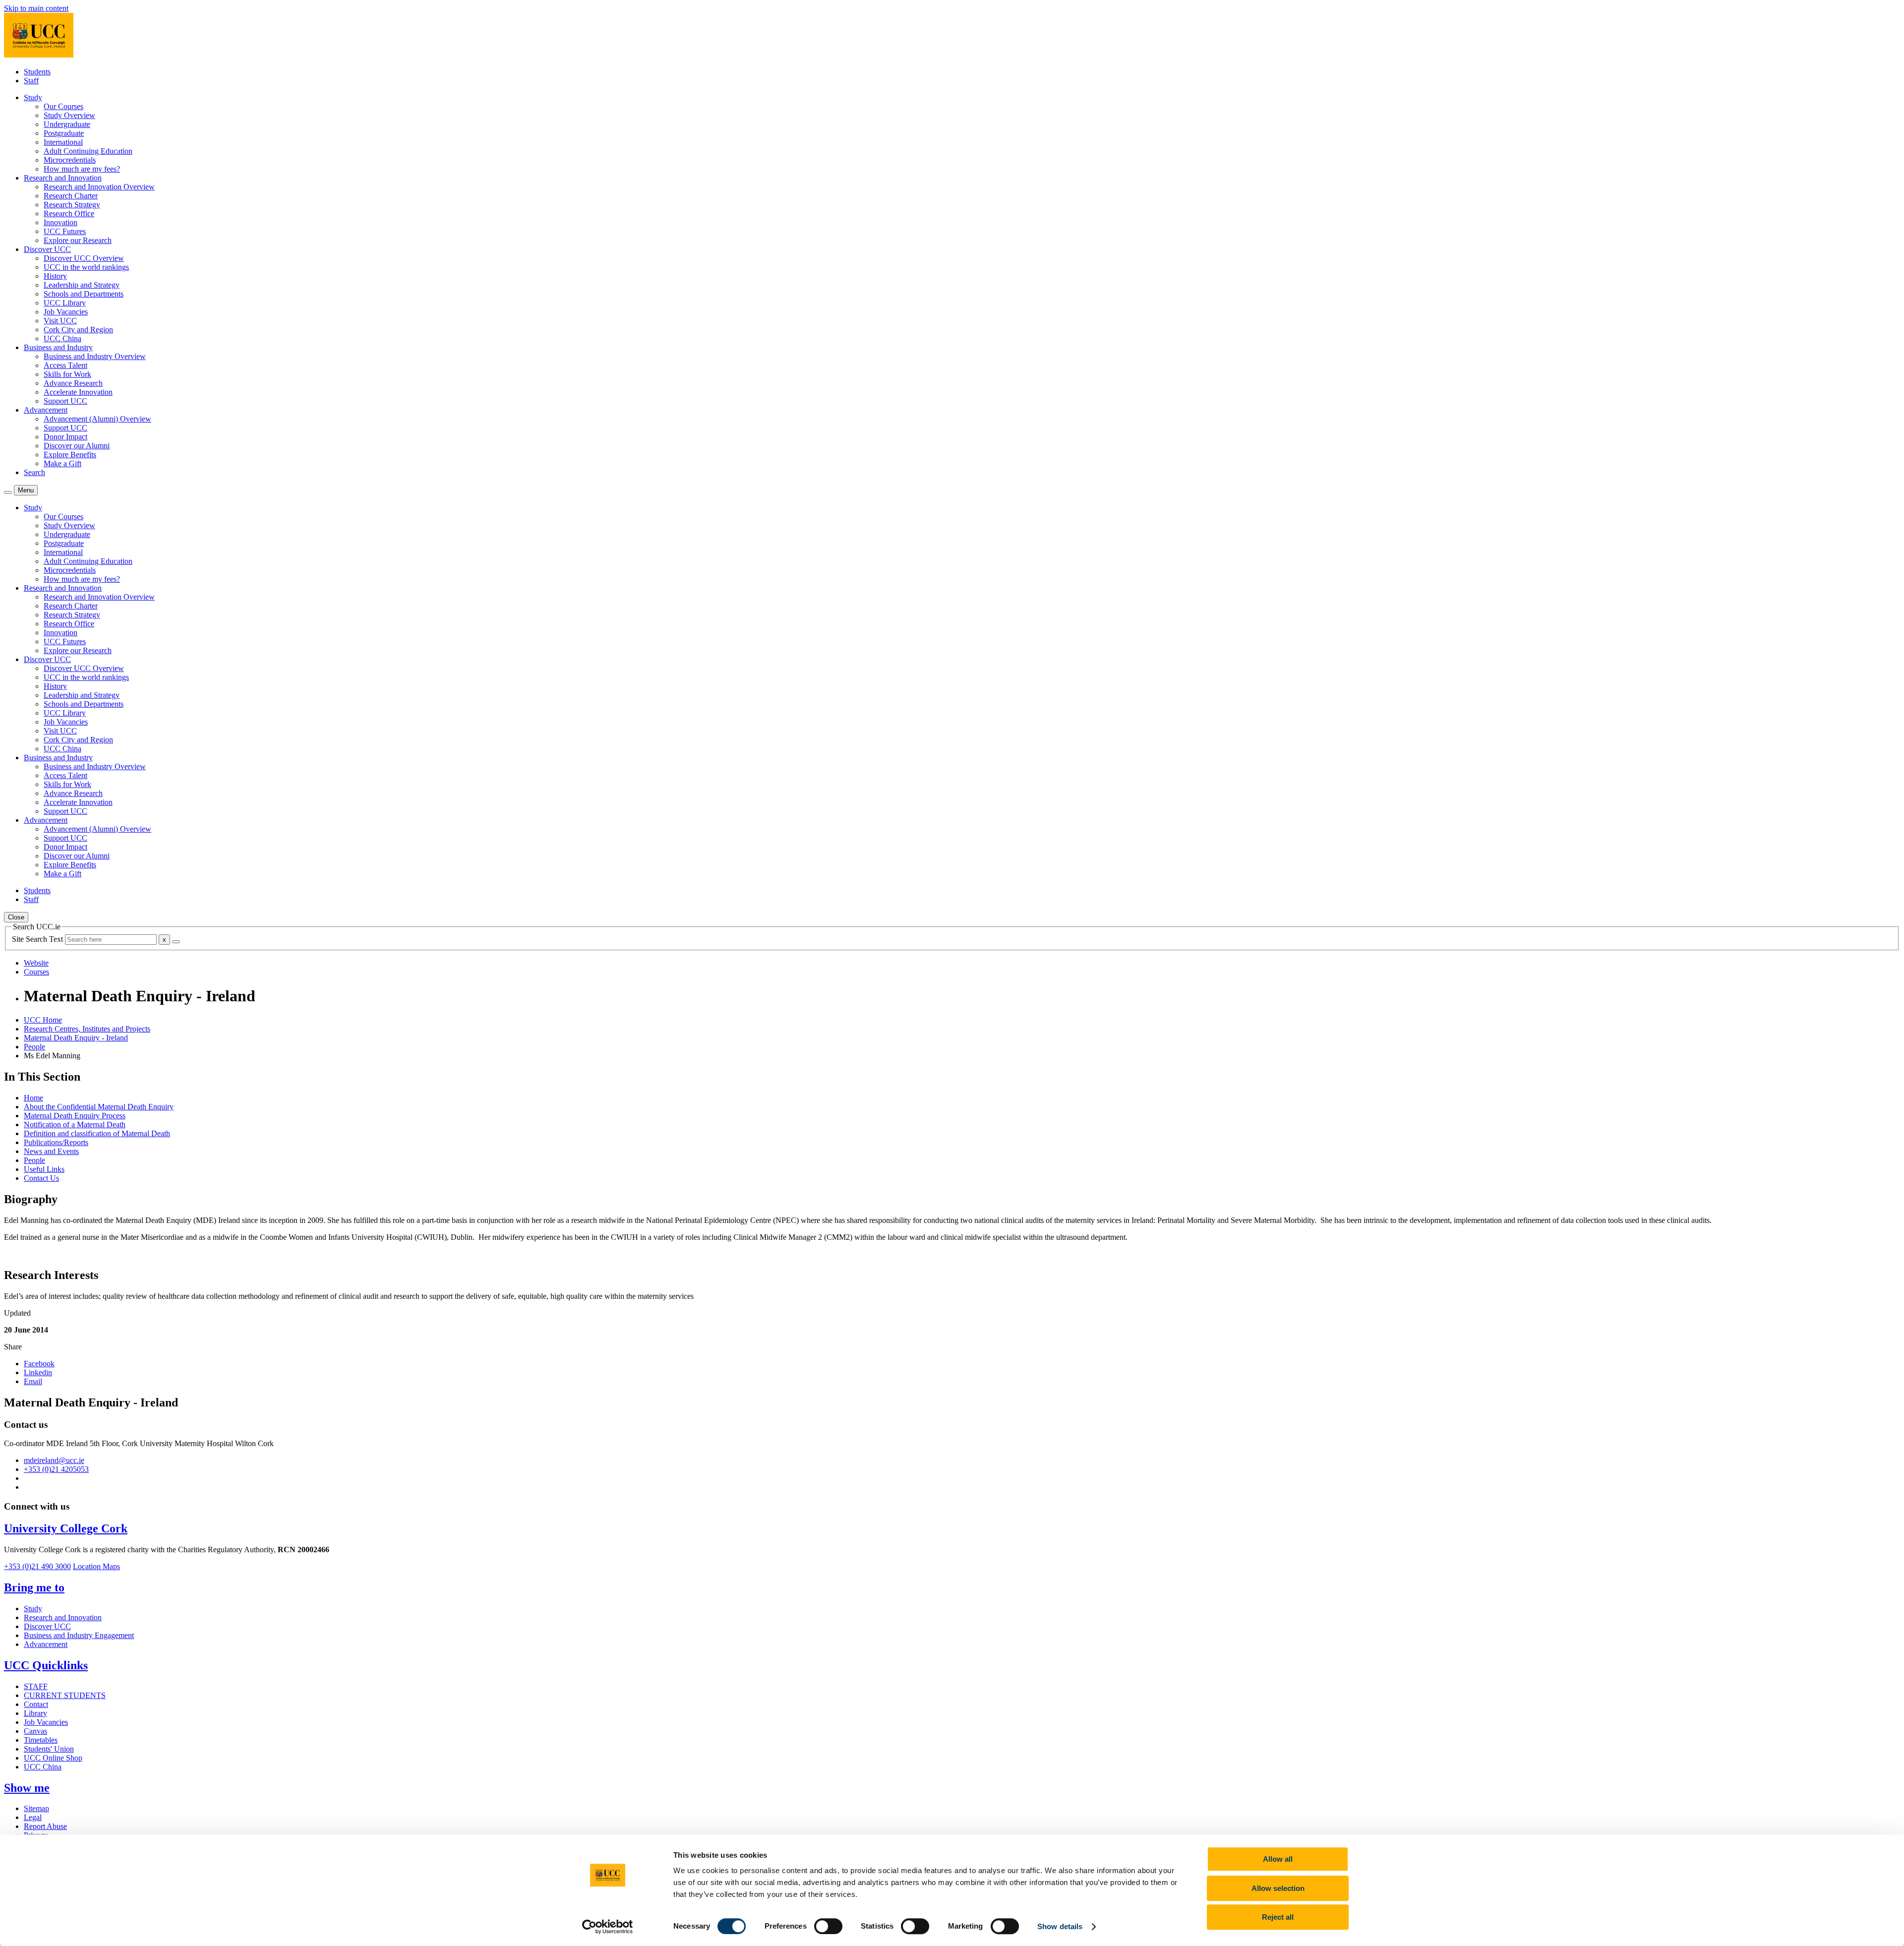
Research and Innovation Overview (99, 187)
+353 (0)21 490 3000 (37, 1566)
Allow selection (1278, 1888)
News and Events (51, 1151)
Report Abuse (45, 1826)
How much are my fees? (82, 169)
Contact (36, 1704)
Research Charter (71, 196)
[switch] (828, 1926)
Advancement (46, 1644)
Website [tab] (36, 963)
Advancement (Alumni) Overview (97, 419)
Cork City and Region (78, 330)
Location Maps (96, 1566)
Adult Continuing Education (88, 151)
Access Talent (65, 365)
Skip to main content (36, 8)
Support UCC (65, 401)
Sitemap (36, 1808)
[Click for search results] (176, 942)
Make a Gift (62, 463)
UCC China (62, 338)
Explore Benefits (70, 455)
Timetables (41, 1740)
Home (33, 1098)
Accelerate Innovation (78, 392)
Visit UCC (60, 321)
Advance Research (73, 383)
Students (37, 72)
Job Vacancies (66, 312)
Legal (33, 1817)
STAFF (36, 1686)
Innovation (60, 222)
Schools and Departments (84, 294)
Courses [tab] (36, 972)
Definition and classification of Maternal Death (97, 1133)
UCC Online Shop (53, 1758)
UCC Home (43, 1020)
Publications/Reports (56, 1142)
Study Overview (69, 115)
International (63, 142)
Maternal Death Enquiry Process (75, 1116)
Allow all (1278, 1859)
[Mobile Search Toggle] (8, 492)
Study (33, 1609)
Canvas (35, 1731)
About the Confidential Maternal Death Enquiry (99, 1107)
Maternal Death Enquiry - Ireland (76, 1038)
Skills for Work (67, 374)
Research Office (69, 213)
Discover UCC (47, 1626)
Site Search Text (38, 939)
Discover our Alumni (77, 446)
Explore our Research (78, 240)
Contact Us (41, 1178)
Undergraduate (67, 124)
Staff (31, 81)
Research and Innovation (63, 1617)
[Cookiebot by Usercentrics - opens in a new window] (608, 1927)
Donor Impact (65, 437)
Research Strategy (72, 205)
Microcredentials (70, 160)
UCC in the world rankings (86, 267)
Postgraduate (64, 133)
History (55, 276)
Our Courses (63, 106)
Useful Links (44, 1169)
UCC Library (65, 303)
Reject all (1278, 1917)
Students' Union (49, 1749)
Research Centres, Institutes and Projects (87, 1029)
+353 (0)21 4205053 (56, 1469)
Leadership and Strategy (82, 285)
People (34, 1047)
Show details (1060, 1926)
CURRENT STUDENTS (65, 1695)
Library (35, 1713)
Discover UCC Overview (84, 258)
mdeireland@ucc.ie (54, 1460)
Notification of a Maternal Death (75, 1125)
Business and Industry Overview (95, 356)
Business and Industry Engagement (79, 1635)
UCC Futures (65, 231)
